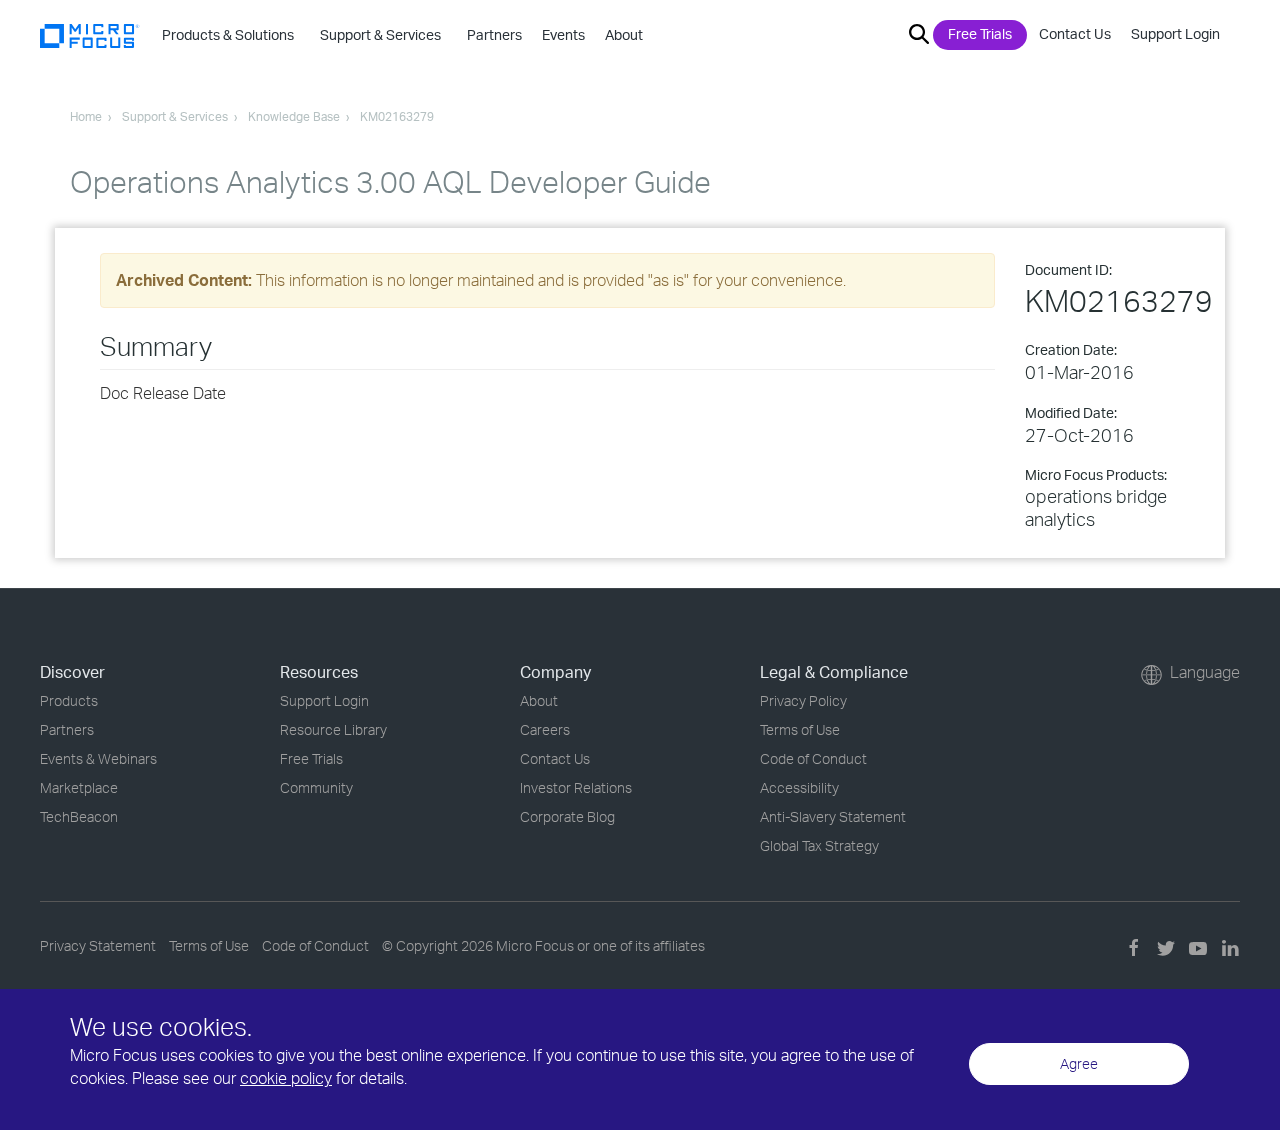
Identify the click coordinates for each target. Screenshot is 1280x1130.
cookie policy (286, 1078)
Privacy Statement (98, 945)
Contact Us (1075, 33)
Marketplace (79, 787)
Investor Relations (576, 787)
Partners (67, 729)
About (539, 700)
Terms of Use (800, 729)
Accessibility (799, 787)
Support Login (1175, 33)
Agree (1079, 1063)
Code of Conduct (813, 758)
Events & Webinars (98, 758)
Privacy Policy (803, 700)
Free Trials (980, 33)
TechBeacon (79, 816)
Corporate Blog (567, 816)
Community (316, 787)
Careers (545, 729)
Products (69, 700)
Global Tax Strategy (819, 845)
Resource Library (333, 729)
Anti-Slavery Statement (833, 816)
